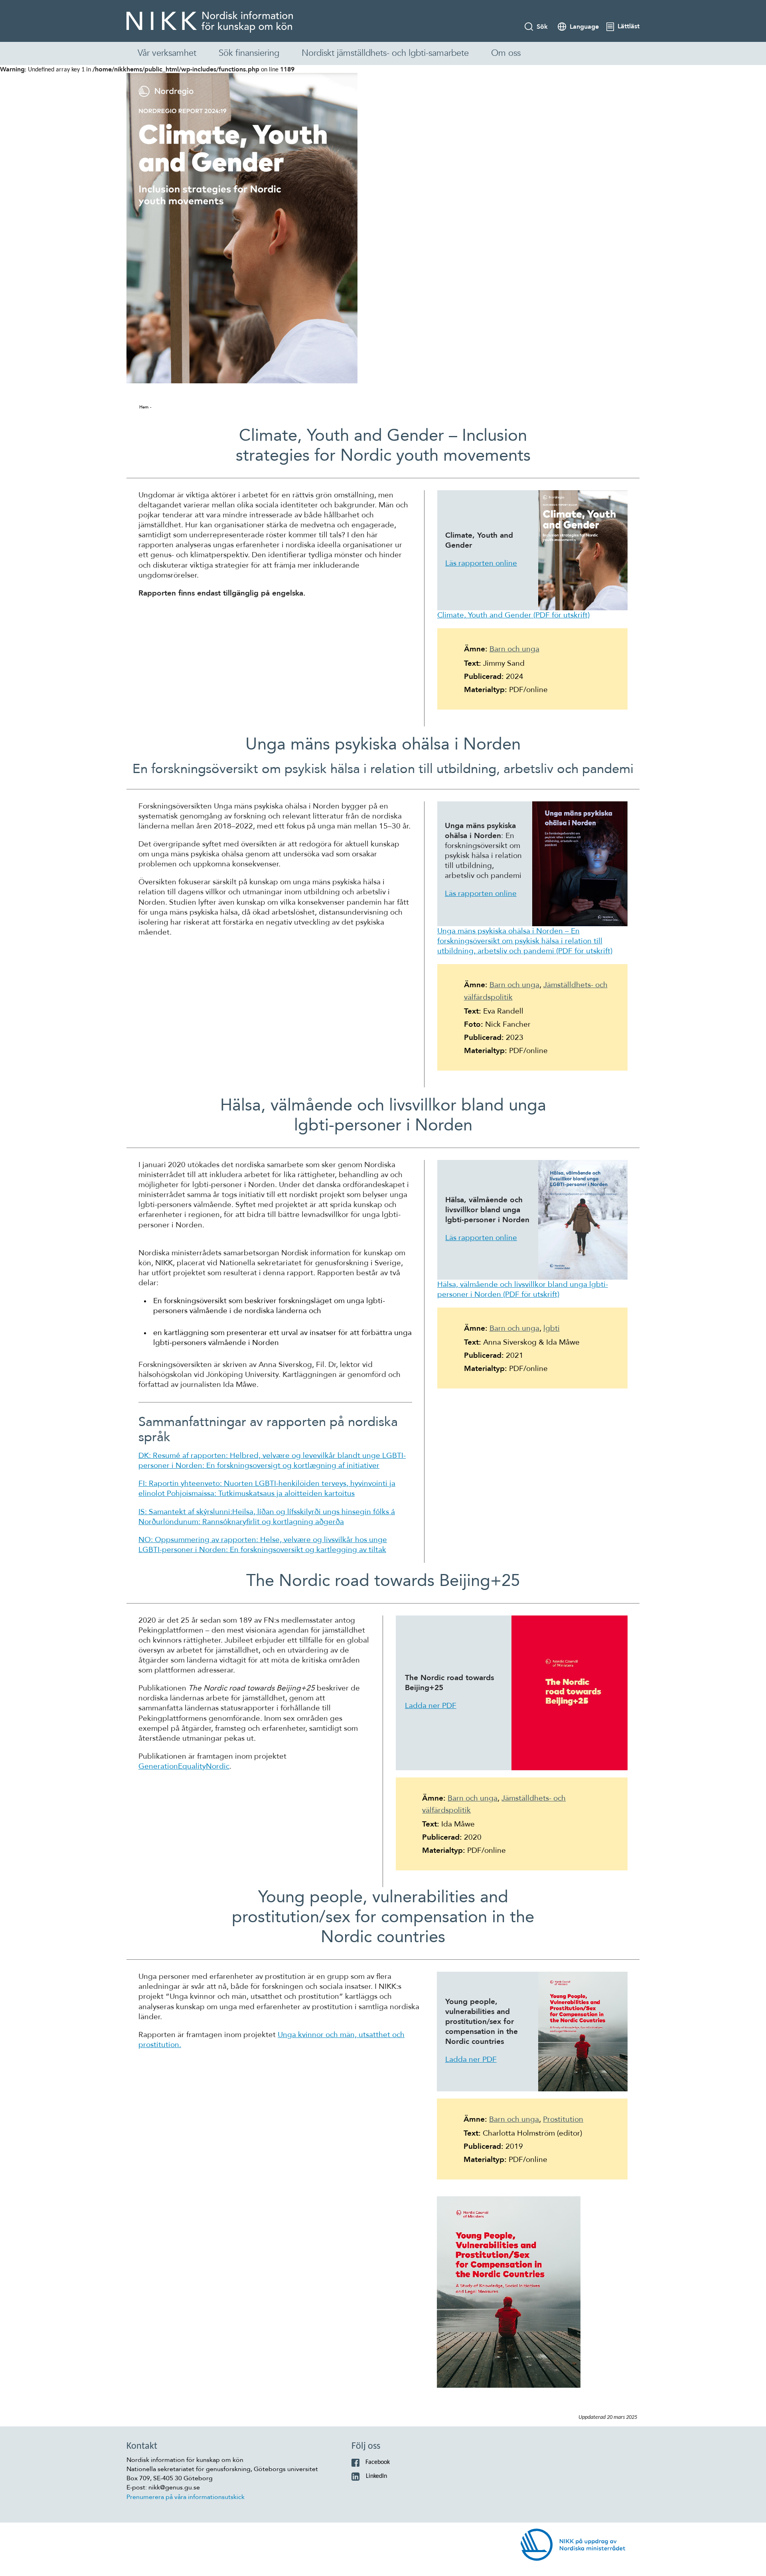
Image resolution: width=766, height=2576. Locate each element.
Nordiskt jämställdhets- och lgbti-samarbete (385, 53)
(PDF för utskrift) (513, 615)
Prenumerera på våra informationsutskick (186, 2497)
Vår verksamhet (167, 53)
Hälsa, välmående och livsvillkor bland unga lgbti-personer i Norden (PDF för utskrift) (523, 1289)
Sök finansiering (249, 53)
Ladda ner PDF (431, 1706)
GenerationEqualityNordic (184, 1766)
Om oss (506, 53)
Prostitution (563, 2119)
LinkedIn (376, 2476)
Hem (144, 407)
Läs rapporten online (481, 563)
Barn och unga (514, 649)
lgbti (552, 1328)
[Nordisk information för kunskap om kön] (210, 22)
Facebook (378, 2462)
